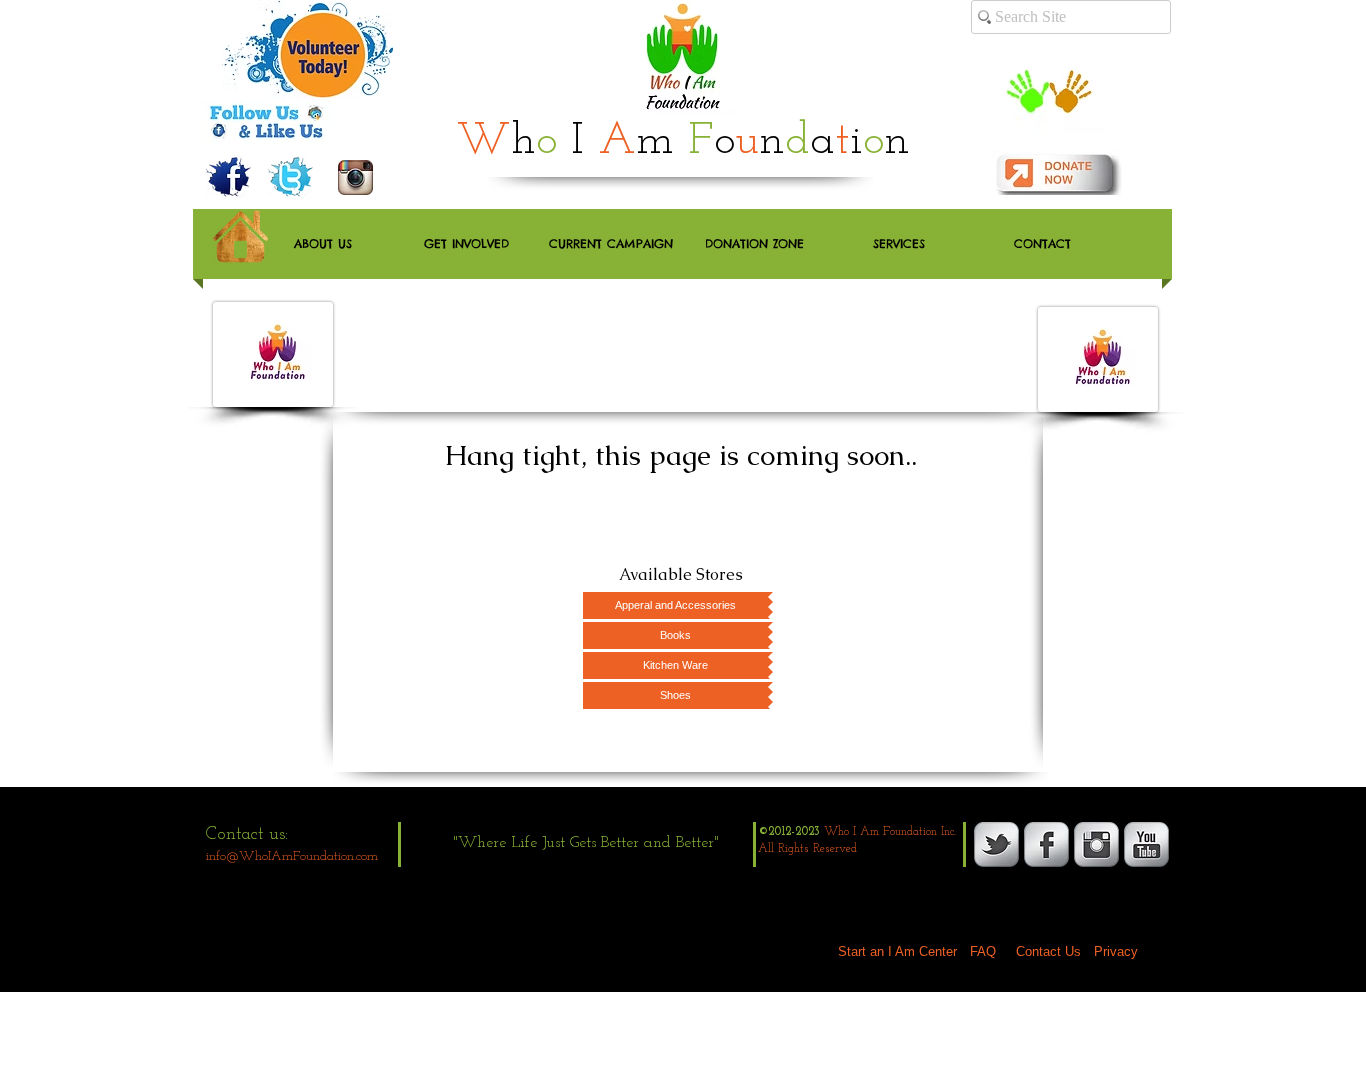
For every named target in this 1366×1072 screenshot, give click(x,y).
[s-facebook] (1046, 844)
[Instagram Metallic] (1096, 844)
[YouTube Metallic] (1146, 844)
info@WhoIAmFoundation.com (292, 856)
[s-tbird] (996, 844)
